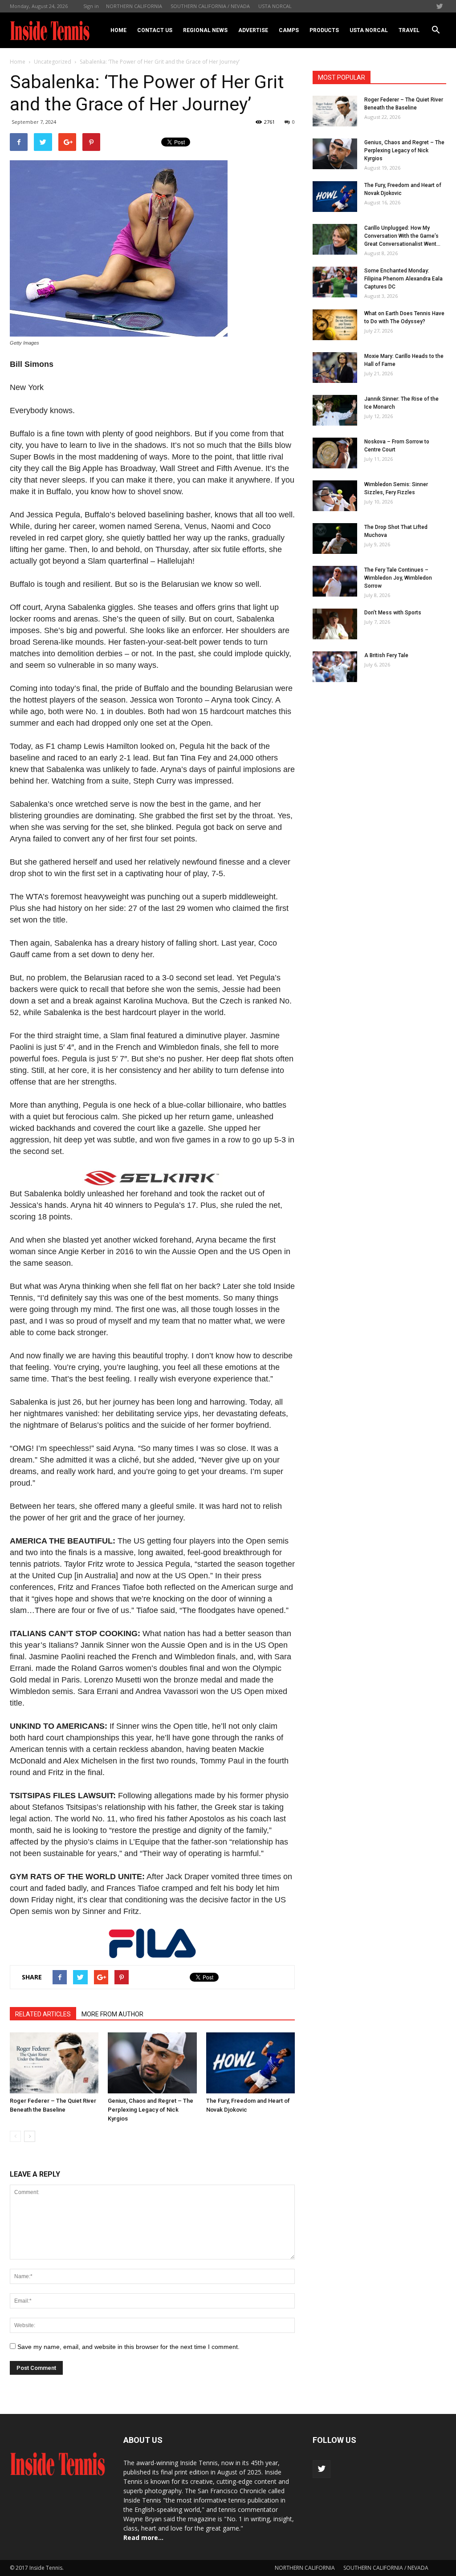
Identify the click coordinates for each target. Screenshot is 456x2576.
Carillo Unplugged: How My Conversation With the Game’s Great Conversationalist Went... (402, 236)
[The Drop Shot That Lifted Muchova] (335, 538)
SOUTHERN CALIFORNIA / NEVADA (210, 6)
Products (324, 30)
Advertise (253, 30)
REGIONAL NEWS (205, 30)
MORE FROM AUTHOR (112, 2014)
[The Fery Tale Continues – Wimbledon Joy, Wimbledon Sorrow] (335, 581)
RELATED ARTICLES (43, 2014)
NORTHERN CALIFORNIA (134, 6)
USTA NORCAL (275, 6)
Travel (409, 30)
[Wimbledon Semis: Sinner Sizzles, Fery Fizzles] (335, 496)
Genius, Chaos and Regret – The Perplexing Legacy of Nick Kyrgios (151, 2110)
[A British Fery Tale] (335, 667)
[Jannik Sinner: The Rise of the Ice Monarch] (335, 410)
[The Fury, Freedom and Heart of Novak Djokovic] (250, 2063)
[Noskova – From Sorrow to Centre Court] (335, 453)
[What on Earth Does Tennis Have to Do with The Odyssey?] (335, 325)
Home (118, 30)
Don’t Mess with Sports (393, 613)
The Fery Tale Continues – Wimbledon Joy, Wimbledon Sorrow (398, 578)
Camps (289, 30)
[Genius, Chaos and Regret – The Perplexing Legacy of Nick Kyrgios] (152, 2063)
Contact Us (155, 30)
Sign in (91, 6)
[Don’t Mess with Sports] (335, 624)
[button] (436, 30)
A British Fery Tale (386, 655)
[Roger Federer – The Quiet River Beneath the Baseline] (54, 2063)
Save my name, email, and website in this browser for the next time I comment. (128, 2347)
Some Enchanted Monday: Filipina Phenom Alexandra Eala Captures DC (403, 279)
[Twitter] (440, 6)
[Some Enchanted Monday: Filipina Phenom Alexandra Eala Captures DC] (335, 282)
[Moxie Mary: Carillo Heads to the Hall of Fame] (335, 368)
